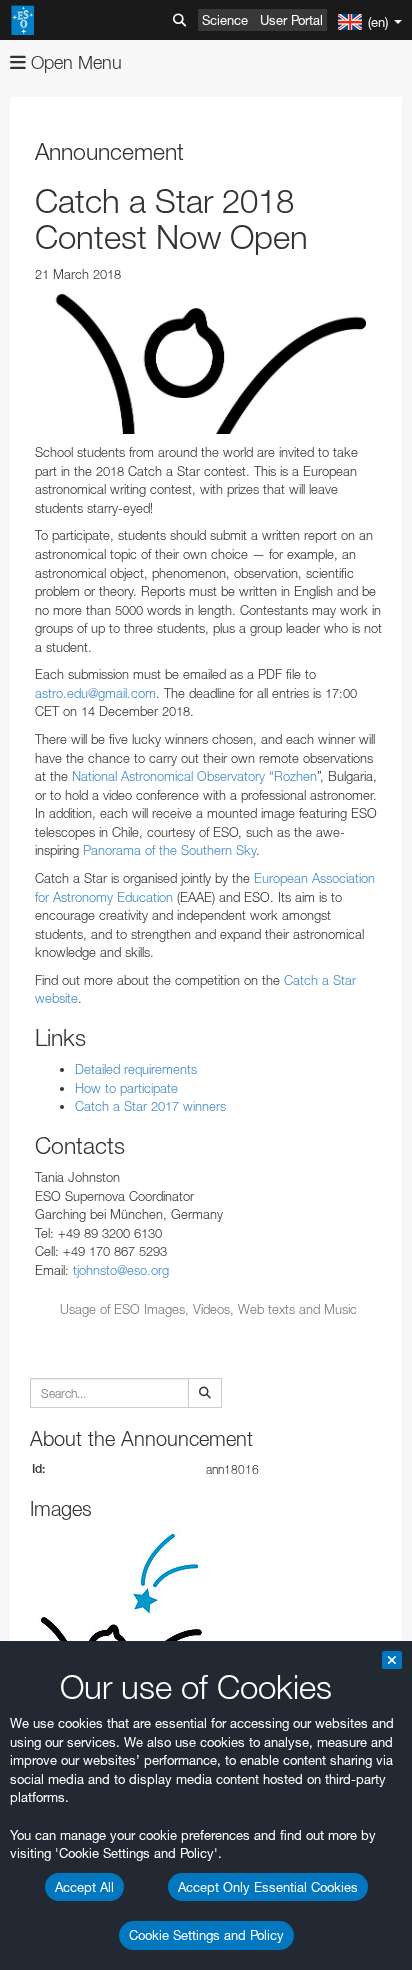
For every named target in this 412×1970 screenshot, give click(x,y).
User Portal (291, 20)
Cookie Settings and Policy (206, 1935)
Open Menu (74, 62)
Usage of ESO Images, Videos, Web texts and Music (208, 1309)
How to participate (126, 1088)
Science (225, 20)
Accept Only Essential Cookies (268, 1887)
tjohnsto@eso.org (121, 1270)
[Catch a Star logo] (208, 363)
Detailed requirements (136, 1069)
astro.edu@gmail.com (95, 693)
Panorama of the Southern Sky (167, 850)
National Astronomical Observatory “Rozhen (192, 776)
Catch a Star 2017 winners (150, 1106)
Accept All (84, 1887)
